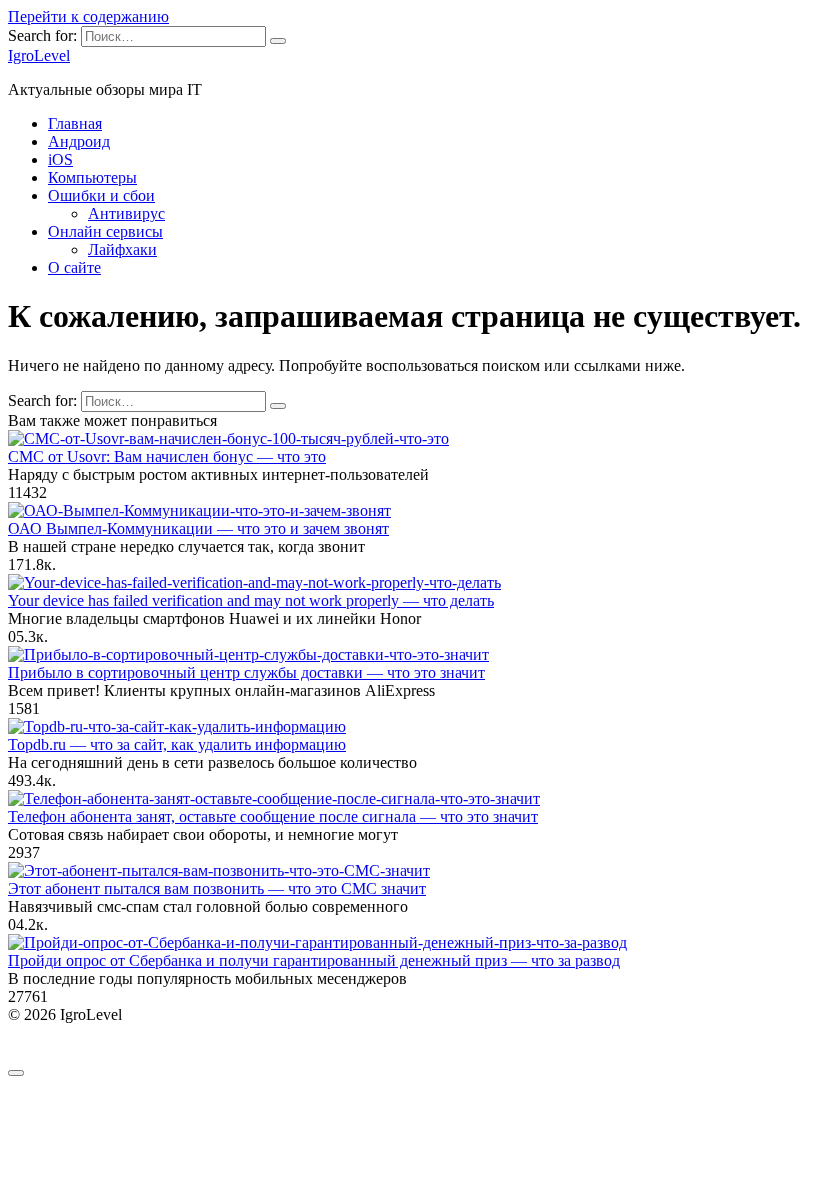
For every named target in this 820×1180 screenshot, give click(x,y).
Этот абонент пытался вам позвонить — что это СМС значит (217, 888)
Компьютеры (92, 177)
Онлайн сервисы (105, 231)
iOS (60, 159)
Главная (75, 123)
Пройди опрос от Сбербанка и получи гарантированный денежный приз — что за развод (314, 960)
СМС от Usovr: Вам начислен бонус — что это (167, 456)
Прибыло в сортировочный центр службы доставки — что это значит (246, 672)
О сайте (74, 267)
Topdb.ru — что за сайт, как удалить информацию (177, 744)
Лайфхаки (122, 249)
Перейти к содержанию (88, 16)
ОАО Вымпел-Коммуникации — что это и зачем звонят (198, 528)
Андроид (79, 141)
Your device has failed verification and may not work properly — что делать (251, 600)
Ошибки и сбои (101, 195)
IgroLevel (39, 55)
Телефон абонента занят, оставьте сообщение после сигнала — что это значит (273, 816)
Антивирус (126, 213)
